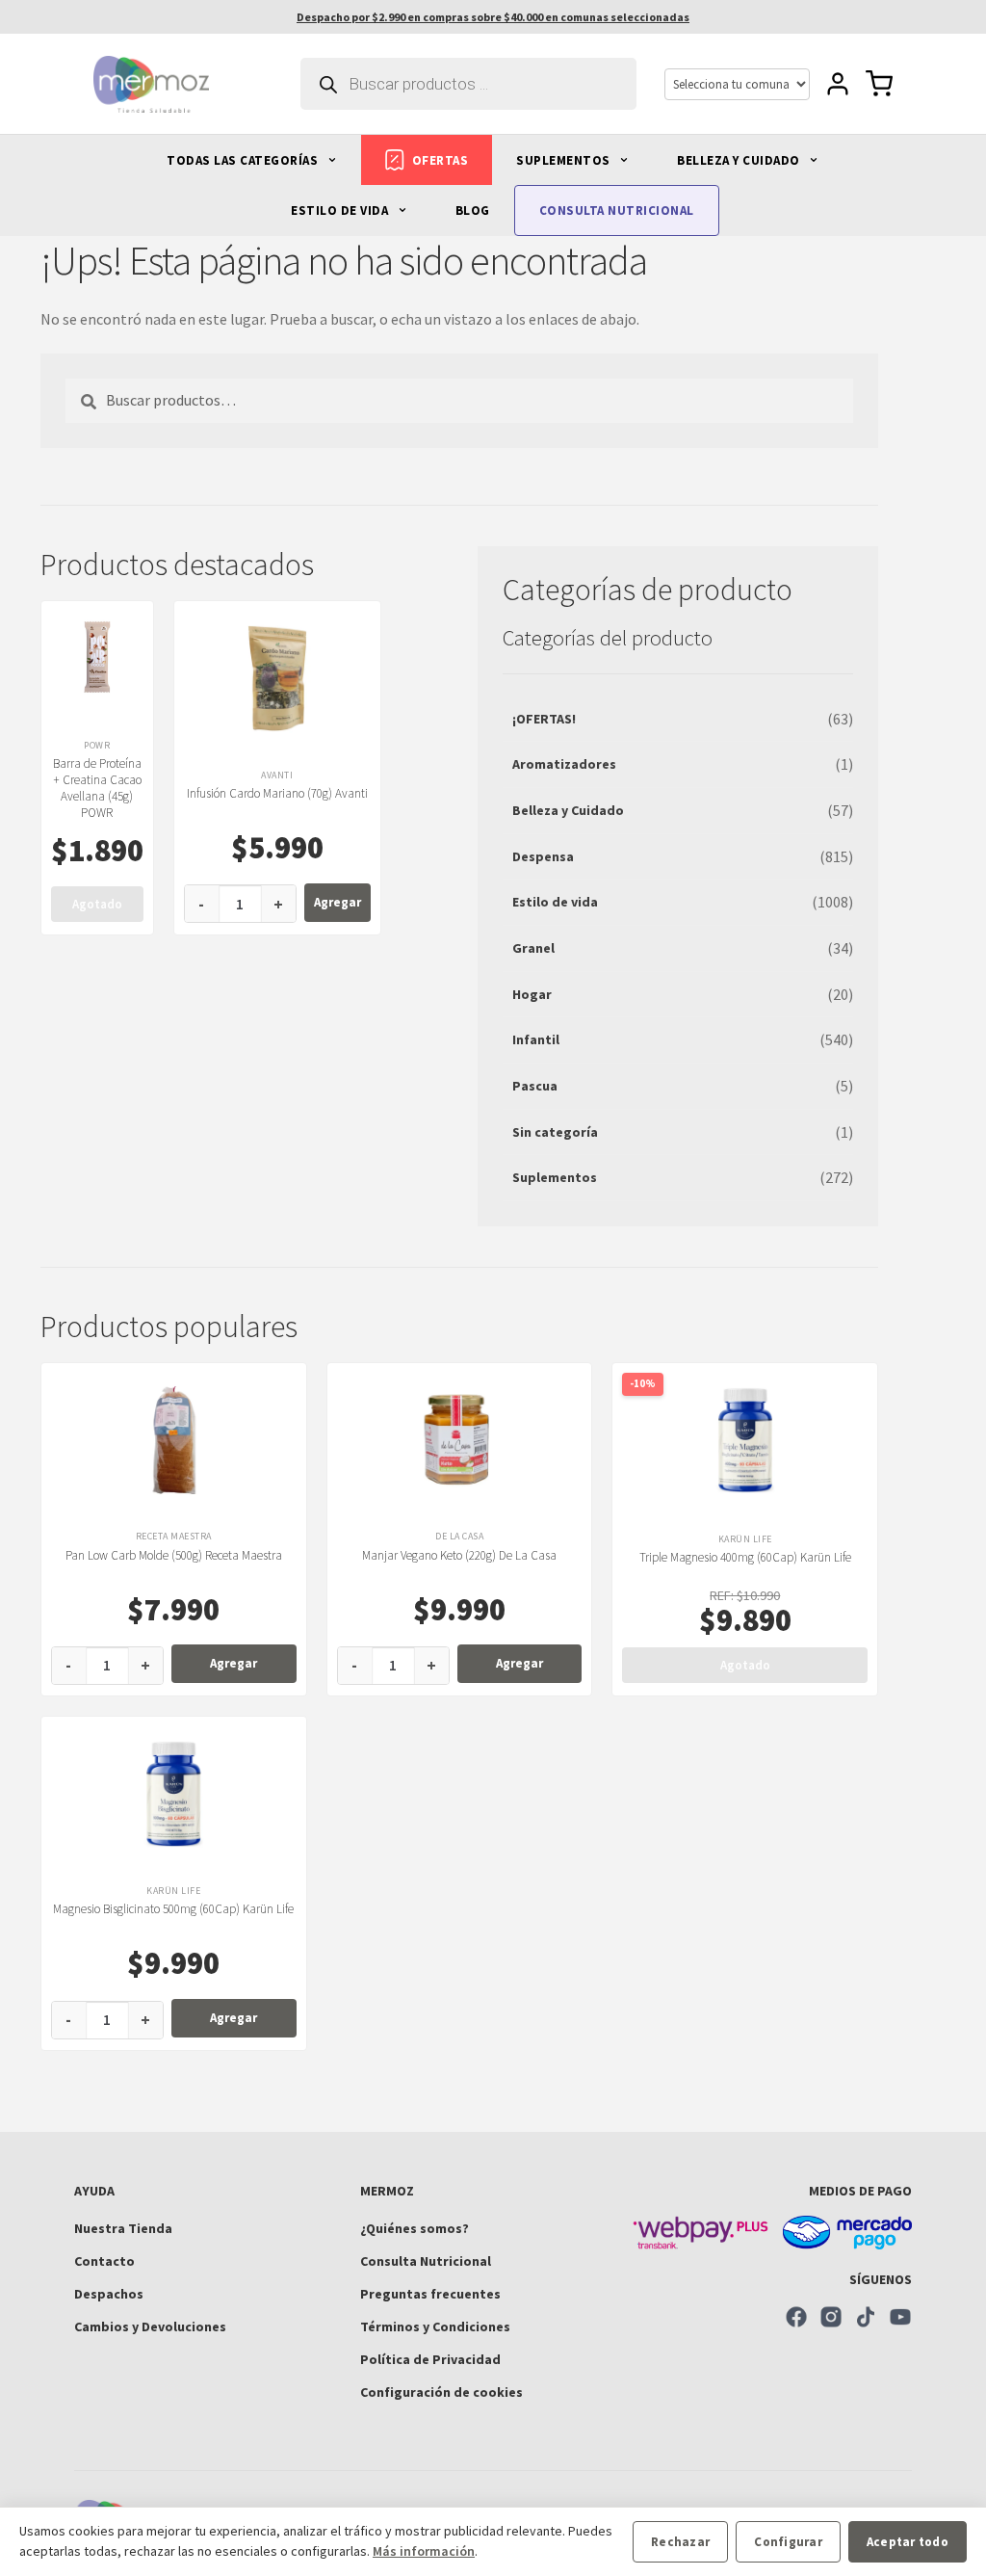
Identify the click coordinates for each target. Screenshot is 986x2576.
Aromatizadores (564, 764)
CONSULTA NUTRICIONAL (617, 210)
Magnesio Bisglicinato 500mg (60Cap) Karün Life (173, 1909)
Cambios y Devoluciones (150, 2326)
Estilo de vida (555, 902)
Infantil (536, 1039)
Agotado (97, 904)
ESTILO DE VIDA (341, 210)
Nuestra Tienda (123, 2228)
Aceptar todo (908, 2542)
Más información (424, 2551)
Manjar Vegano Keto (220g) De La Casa (459, 1555)
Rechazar (680, 2542)
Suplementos (555, 1177)
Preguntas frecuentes (430, 2294)
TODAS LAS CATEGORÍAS (244, 160)
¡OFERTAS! (544, 719)
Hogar (532, 994)
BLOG (473, 210)
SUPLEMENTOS (565, 160)
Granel (533, 948)
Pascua (535, 1086)
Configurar (788, 2542)
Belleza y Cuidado (568, 810)
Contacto (104, 2261)
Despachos (109, 2294)
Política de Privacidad (430, 2359)
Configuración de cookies (441, 2392)
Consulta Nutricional (426, 2261)
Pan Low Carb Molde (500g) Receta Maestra (174, 1555)
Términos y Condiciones (435, 2326)
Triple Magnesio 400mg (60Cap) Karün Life (745, 1557)
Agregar (337, 902)
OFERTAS (441, 160)
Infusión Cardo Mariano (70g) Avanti (277, 793)
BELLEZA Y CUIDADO (740, 160)
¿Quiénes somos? (415, 2228)
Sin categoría (555, 1132)
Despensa (543, 856)
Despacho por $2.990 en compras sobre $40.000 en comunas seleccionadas (493, 17)
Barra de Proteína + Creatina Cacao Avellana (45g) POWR (97, 788)
